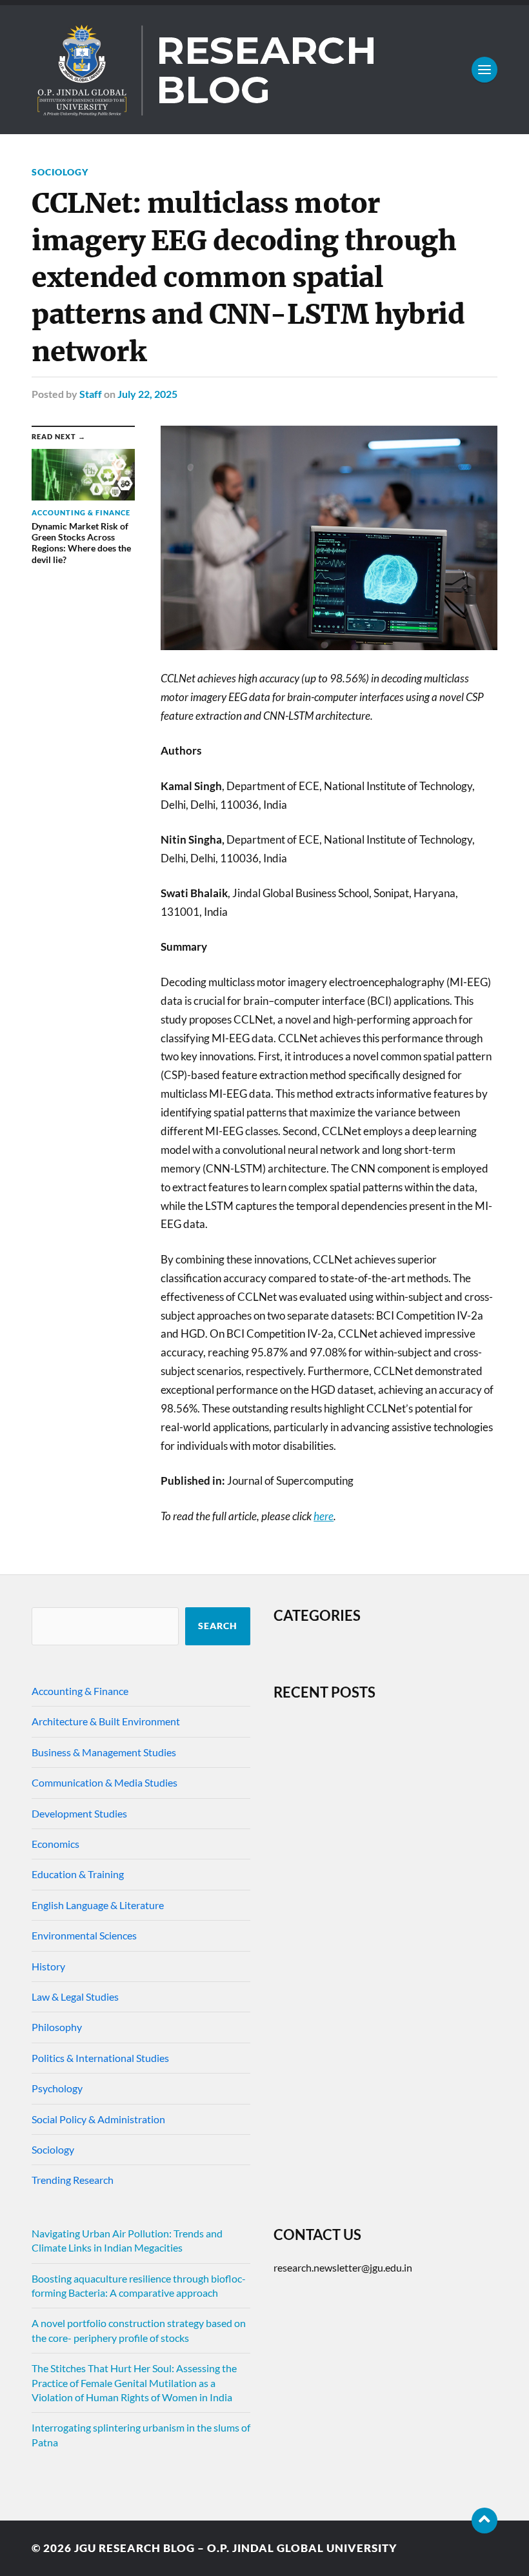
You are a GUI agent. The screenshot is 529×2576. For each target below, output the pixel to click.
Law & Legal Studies (75, 1996)
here (324, 1516)
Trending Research (73, 2180)
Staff (91, 394)
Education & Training (78, 1874)
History (48, 1966)
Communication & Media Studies (105, 1782)
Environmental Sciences (84, 1935)
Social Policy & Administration (98, 2119)
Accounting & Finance (80, 1691)
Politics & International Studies (100, 2058)
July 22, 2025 (147, 394)
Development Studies (79, 1813)
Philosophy (57, 2027)
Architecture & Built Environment (106, 1721)
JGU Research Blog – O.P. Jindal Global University (236, 2548)
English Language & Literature (98, 1905)
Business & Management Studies (104, 1752)
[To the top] (484, 2521)
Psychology (57, 2088)
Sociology (60, 172)
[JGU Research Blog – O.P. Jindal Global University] (264, 70)
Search (218, 1626)
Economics (55, 1844)
